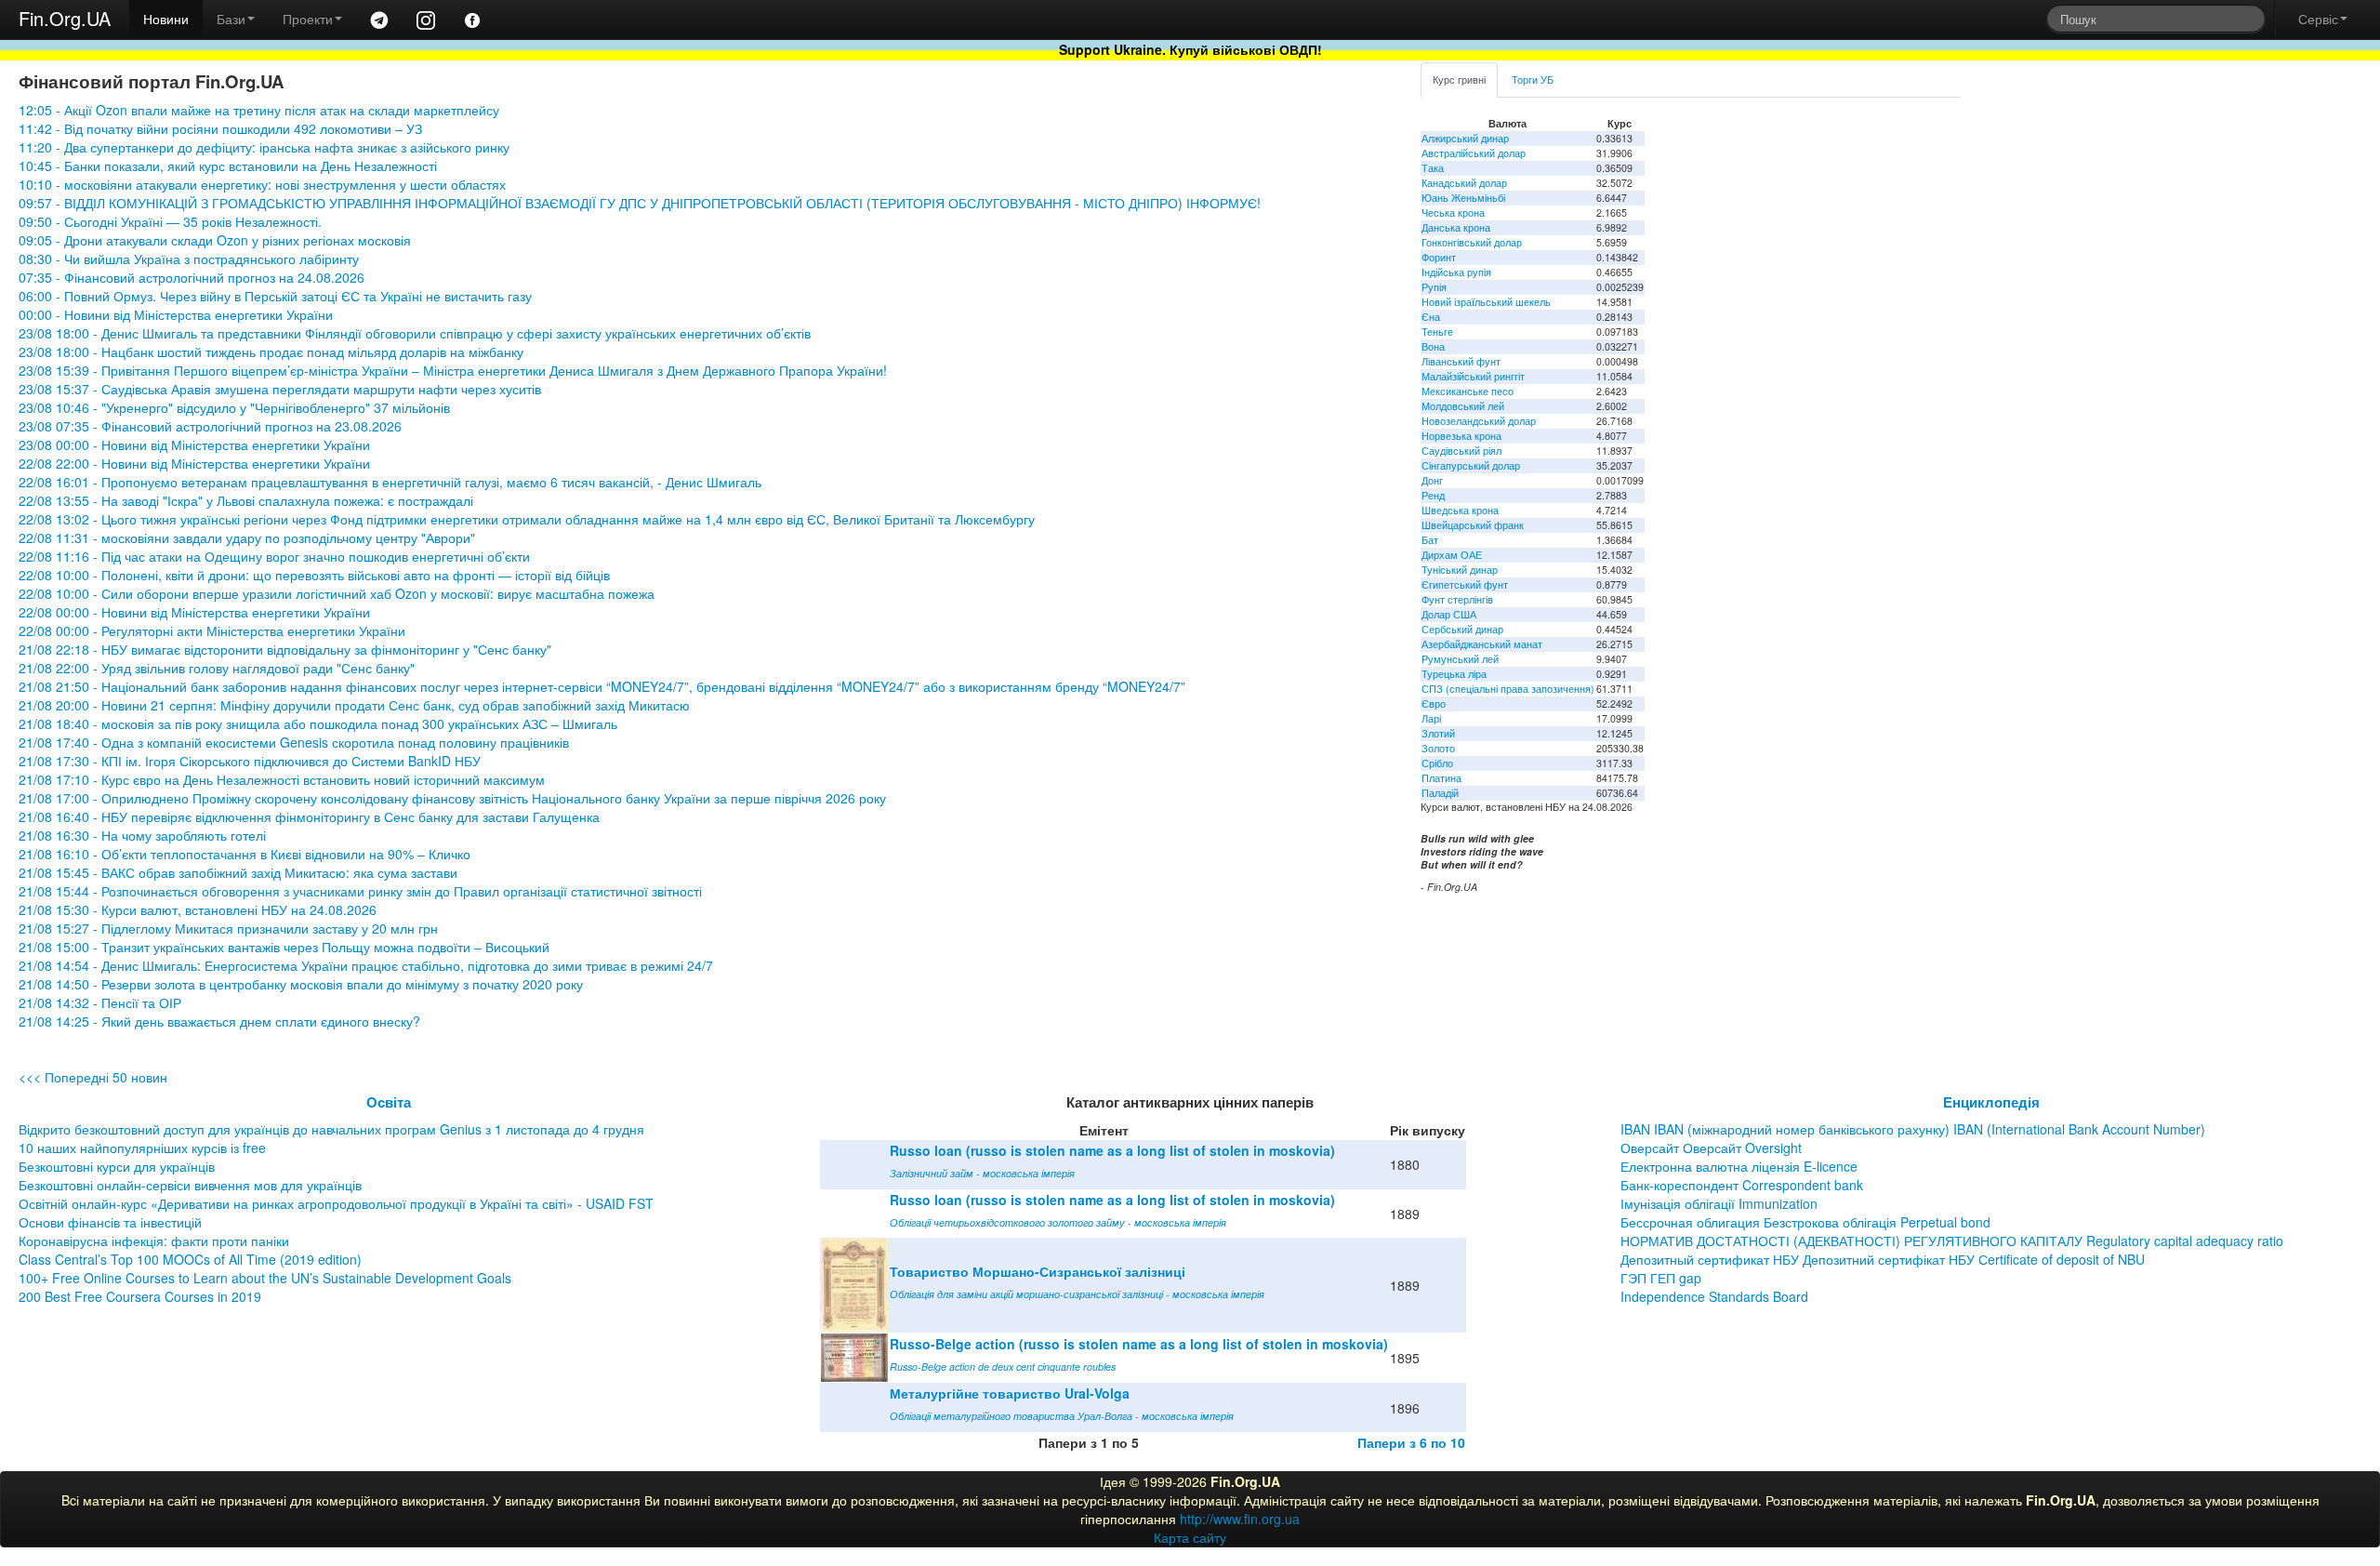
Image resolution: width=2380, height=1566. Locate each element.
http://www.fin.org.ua (1240, 1519)
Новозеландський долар (1479, 421)
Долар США (1449, 614)
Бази (231, 19)
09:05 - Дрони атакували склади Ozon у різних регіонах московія (215, 240)
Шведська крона (1460, 510)
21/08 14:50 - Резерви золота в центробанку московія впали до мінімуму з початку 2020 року (301, 984)
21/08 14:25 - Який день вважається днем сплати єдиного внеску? (219, 1021)
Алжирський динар (1465, 138)
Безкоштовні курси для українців (117, 1166)
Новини (166, 19)
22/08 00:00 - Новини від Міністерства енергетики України (194, 612)
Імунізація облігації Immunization (1719, 1203)
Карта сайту (1190, 1537)
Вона (1433, 346)
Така (1433, 168)
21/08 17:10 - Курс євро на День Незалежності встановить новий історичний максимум (282, 779)
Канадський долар (1464, 183)
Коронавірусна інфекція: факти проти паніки (154, 1241)
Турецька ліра (1454, 674)
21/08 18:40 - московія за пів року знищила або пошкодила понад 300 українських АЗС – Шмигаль (318, 723)
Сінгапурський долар (1471, 465)
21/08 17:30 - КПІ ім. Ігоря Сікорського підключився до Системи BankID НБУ (250, 761)
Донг (1432, 480)
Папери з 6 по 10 (1411, 1442)
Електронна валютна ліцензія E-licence (1739, 1166)
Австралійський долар (1474, 153)
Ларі (1431, 718)
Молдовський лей (1463, 406)
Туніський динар (1460, 570)
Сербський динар (1462, 629)
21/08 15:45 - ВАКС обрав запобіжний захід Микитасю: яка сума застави (238, 872)
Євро (1434, 703)
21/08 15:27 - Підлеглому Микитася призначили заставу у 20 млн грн (228, 928)
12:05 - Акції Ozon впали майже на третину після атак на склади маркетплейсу (259, 110)
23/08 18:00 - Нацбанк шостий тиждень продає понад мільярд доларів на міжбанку (271, 352)
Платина (1441, 778)
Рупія (1434, 287)
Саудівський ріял (1461, 451)
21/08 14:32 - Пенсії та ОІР (100, 1002)
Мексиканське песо (1468, 391)
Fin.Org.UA (65, 18)
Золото (1438, 748)
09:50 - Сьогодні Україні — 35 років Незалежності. (170, 221)
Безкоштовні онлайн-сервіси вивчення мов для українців (190, 1185)
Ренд (1433, 495)
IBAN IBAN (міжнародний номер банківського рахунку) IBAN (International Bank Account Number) (1913, 1129)
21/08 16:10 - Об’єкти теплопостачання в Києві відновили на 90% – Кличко (245, 854)
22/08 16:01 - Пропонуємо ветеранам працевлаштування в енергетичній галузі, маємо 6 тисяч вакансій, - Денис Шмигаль (390, 482)
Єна (1431, 317)
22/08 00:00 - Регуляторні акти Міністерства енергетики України (212, 630)
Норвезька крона (1461, 436)
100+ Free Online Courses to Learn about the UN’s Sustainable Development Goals (265, 1278)
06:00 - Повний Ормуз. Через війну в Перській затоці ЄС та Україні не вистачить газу (275, 296)
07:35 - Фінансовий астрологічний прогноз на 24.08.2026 (192, 277)
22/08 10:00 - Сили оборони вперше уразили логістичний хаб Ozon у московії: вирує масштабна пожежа (337, 593)
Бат (1430, 540)
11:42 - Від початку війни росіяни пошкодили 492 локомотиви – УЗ (220, 128)
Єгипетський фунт (1465, 584)
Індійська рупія (1456, 272)
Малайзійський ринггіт (1473, 376)
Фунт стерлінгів (1457, 599)
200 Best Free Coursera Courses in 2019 (140, 1296)
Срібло (1437, 763)
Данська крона (1456, 227)
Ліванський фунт (1461, 361)
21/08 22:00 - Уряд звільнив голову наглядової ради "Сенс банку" (217, 668)
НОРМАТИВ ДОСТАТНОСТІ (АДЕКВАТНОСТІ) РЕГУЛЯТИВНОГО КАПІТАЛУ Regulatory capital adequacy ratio (1952, 1241)
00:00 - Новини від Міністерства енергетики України (176, 314)
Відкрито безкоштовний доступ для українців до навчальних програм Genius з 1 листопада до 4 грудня (331, 1129)
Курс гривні (1459, 80)
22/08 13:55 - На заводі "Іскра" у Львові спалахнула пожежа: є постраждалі (246, 500)
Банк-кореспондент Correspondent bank (1742, 1185)
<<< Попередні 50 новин (93, 1077)
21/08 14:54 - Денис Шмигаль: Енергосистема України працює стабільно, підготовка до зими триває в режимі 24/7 (368, 965)
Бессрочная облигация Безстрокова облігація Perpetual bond (1805, 1222)
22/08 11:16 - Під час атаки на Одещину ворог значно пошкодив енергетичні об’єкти (274, 556)
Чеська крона (1453, 212)
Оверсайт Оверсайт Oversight (1711, 1148)
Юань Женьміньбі (1463, 198)
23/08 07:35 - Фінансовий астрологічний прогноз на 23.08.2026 (210, 426)
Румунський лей (1460, 659)
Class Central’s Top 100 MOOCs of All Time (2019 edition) (190, 1259)
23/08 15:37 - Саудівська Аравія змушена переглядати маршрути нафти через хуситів (280, 389)
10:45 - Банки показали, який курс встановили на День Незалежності (228, 166)
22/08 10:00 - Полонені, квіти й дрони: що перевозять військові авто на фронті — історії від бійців (314, 575)
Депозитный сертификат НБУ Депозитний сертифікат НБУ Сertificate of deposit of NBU (1883, 1259)
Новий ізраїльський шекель (1486, 302)
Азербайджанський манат (1482, 644)
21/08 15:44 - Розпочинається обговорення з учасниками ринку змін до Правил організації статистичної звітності (360, 891)
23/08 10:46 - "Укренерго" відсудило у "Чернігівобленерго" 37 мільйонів (234, 407)
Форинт (1439, 257)
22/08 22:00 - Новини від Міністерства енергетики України (194, 463)
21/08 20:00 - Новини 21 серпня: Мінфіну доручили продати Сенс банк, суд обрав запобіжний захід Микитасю (354, 705)
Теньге (1437, 332)
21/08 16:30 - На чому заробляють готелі (142, 835)
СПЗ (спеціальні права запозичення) (1508, 689)
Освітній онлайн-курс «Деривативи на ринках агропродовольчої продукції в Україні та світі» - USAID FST (336, 1203)
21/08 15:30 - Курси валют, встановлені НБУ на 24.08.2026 (198, 909)
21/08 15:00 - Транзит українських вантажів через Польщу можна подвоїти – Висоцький (284, 947)
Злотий (1438, 733)
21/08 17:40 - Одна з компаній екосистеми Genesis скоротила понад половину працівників (294, 742)
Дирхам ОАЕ (1452, 555)
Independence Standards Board (1714, 1296)
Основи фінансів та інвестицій (110, 1222)
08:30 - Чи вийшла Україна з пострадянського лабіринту (189, 259)
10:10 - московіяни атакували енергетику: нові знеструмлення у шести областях (262, 184)
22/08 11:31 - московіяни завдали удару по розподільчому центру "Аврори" (247, 537)
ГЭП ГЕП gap (1661, 1278)
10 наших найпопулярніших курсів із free (142, 1148)
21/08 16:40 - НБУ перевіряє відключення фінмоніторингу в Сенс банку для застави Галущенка (309, 816)
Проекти (308, 19)
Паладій (1440, 793)
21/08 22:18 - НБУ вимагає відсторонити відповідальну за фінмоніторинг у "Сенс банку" (285, 649)
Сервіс (2318, 19)
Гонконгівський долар (1472, 242)
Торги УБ (1533, 80)
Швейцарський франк (1473, 525)
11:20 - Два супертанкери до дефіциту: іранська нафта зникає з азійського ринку (264, 147)
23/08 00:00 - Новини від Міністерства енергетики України (194, 445)
